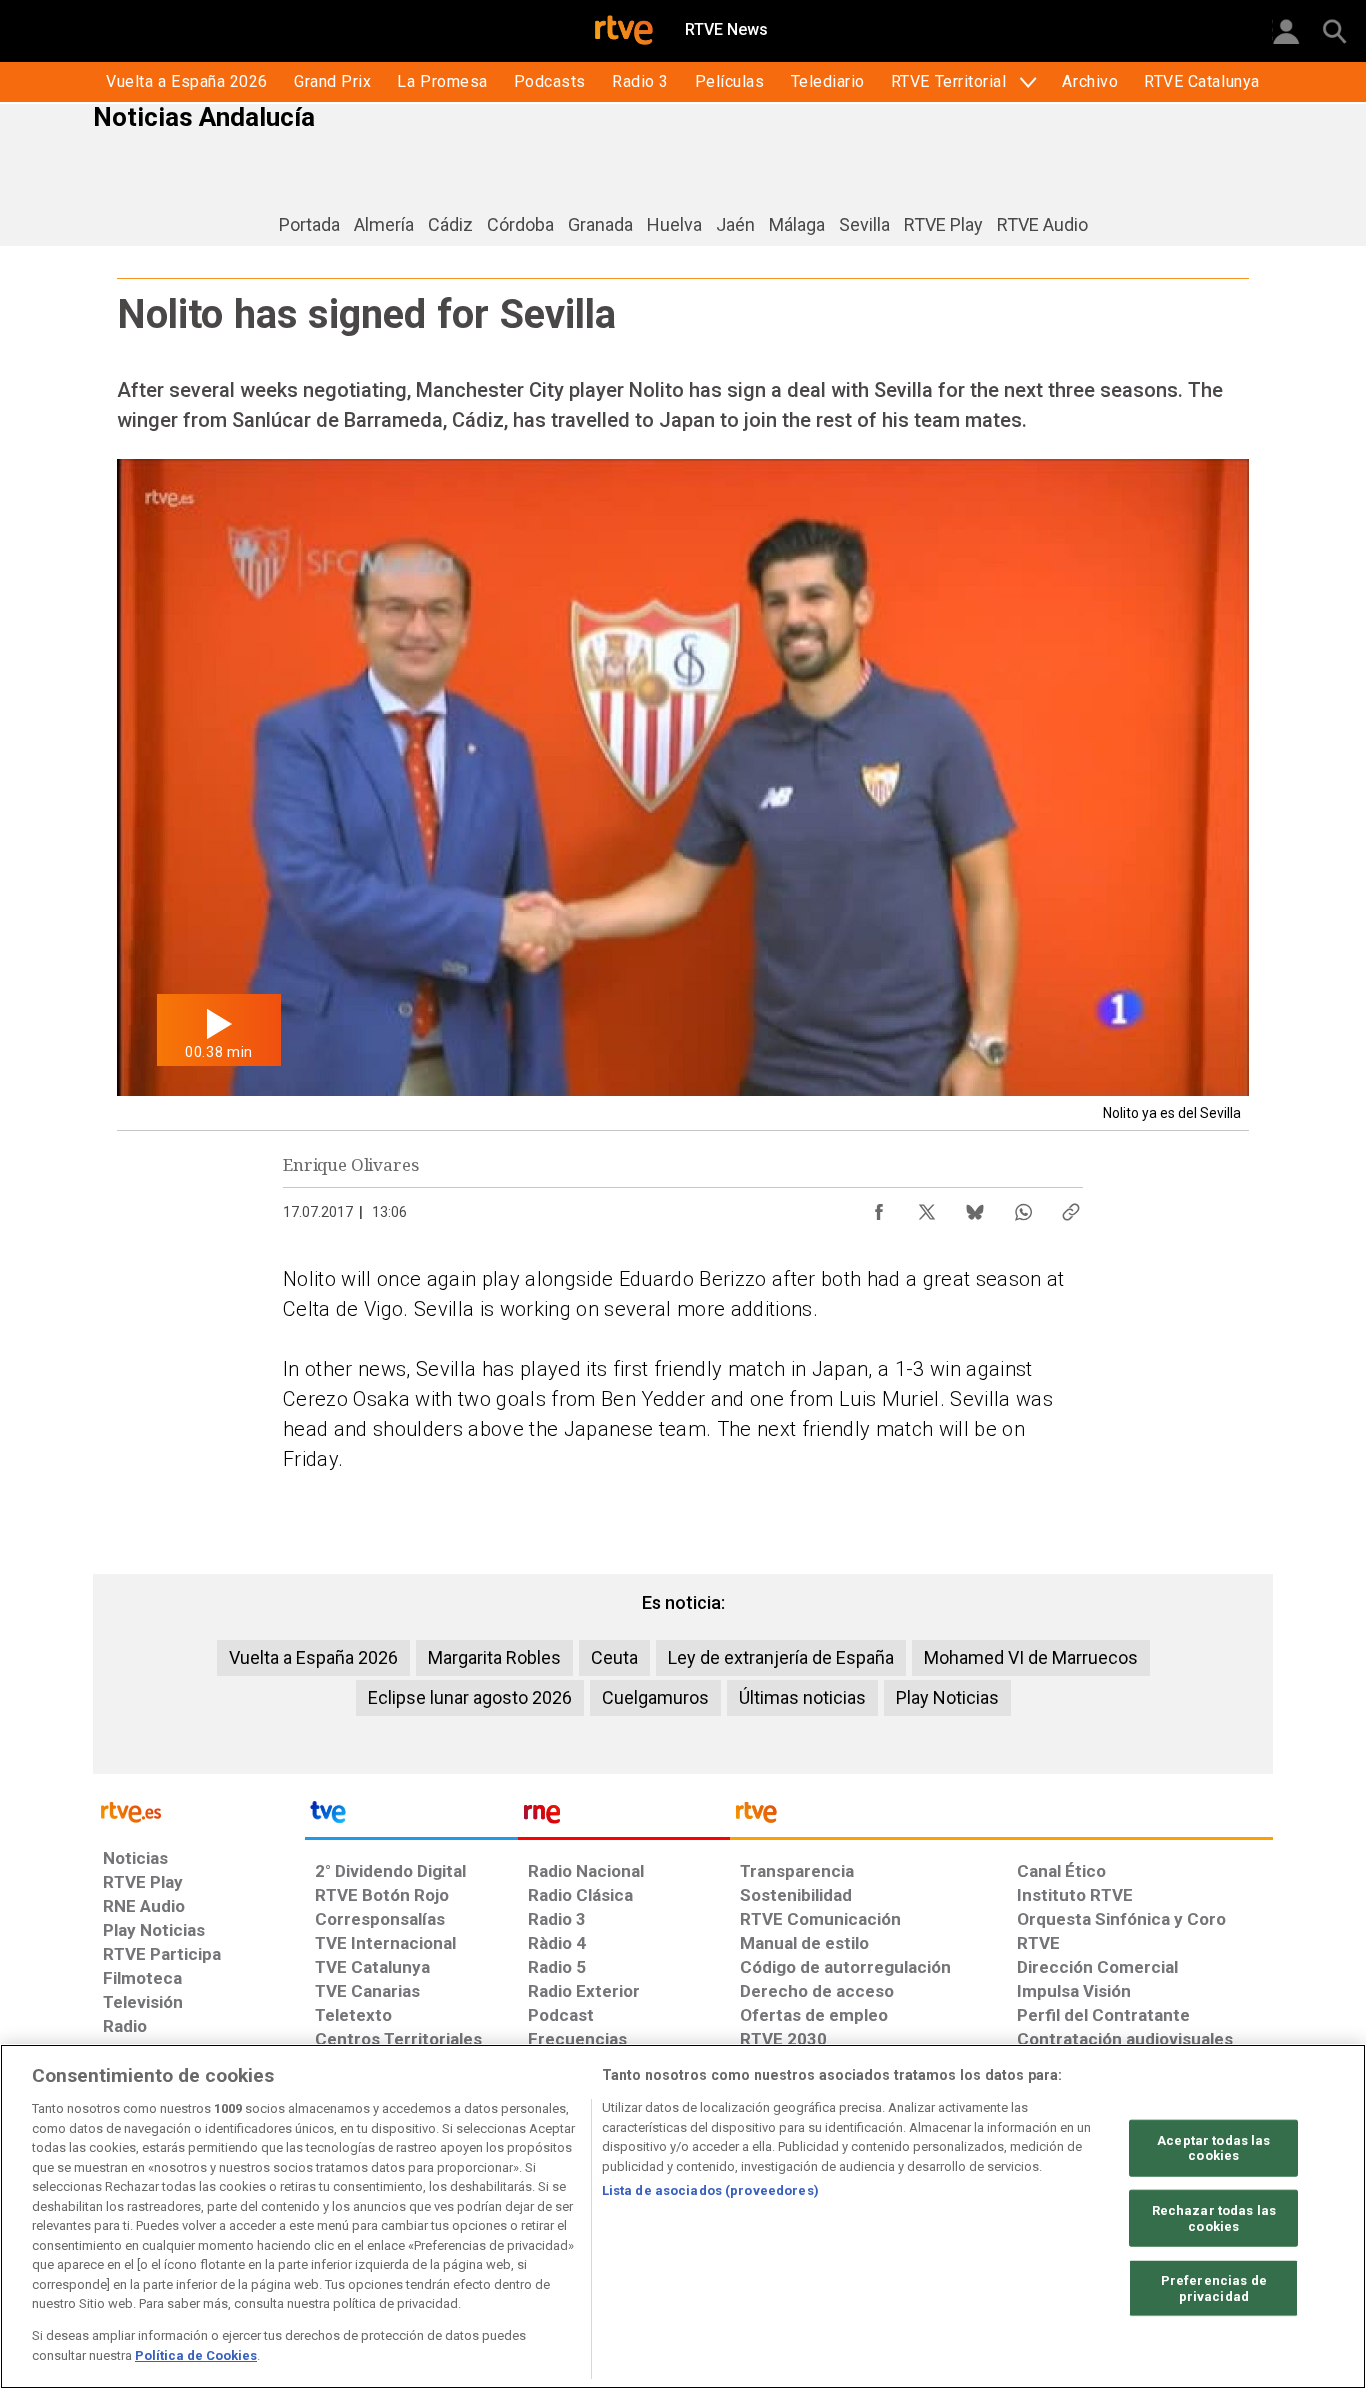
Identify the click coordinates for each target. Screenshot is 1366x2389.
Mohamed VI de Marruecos (1031, 1657)
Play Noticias (947, 1697)
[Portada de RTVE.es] (624, 32)
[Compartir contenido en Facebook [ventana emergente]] (879, 1207)
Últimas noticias (802, 1697)
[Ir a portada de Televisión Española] (411, 1817)
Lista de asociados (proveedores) (710, 2190)
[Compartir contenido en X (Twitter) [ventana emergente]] (927, 1207)
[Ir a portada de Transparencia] (1001, 1817)
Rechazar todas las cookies (1214, 2218)
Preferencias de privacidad (1214, 2288)
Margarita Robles (494, 1657)
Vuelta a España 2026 (313, 1657)
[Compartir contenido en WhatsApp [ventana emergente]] (1023, 1207)
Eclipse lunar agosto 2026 (470, 1697)
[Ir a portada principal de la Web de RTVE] (199, 1810)
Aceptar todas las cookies (1213, 2147)
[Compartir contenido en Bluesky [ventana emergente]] (975, 1207)
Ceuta (614, 1657)
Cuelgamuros (655, 1697)
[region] (683, 2216)
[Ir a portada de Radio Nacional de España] (624, 1817)
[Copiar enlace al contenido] (1071, 1207)
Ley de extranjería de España (781, 1657)
